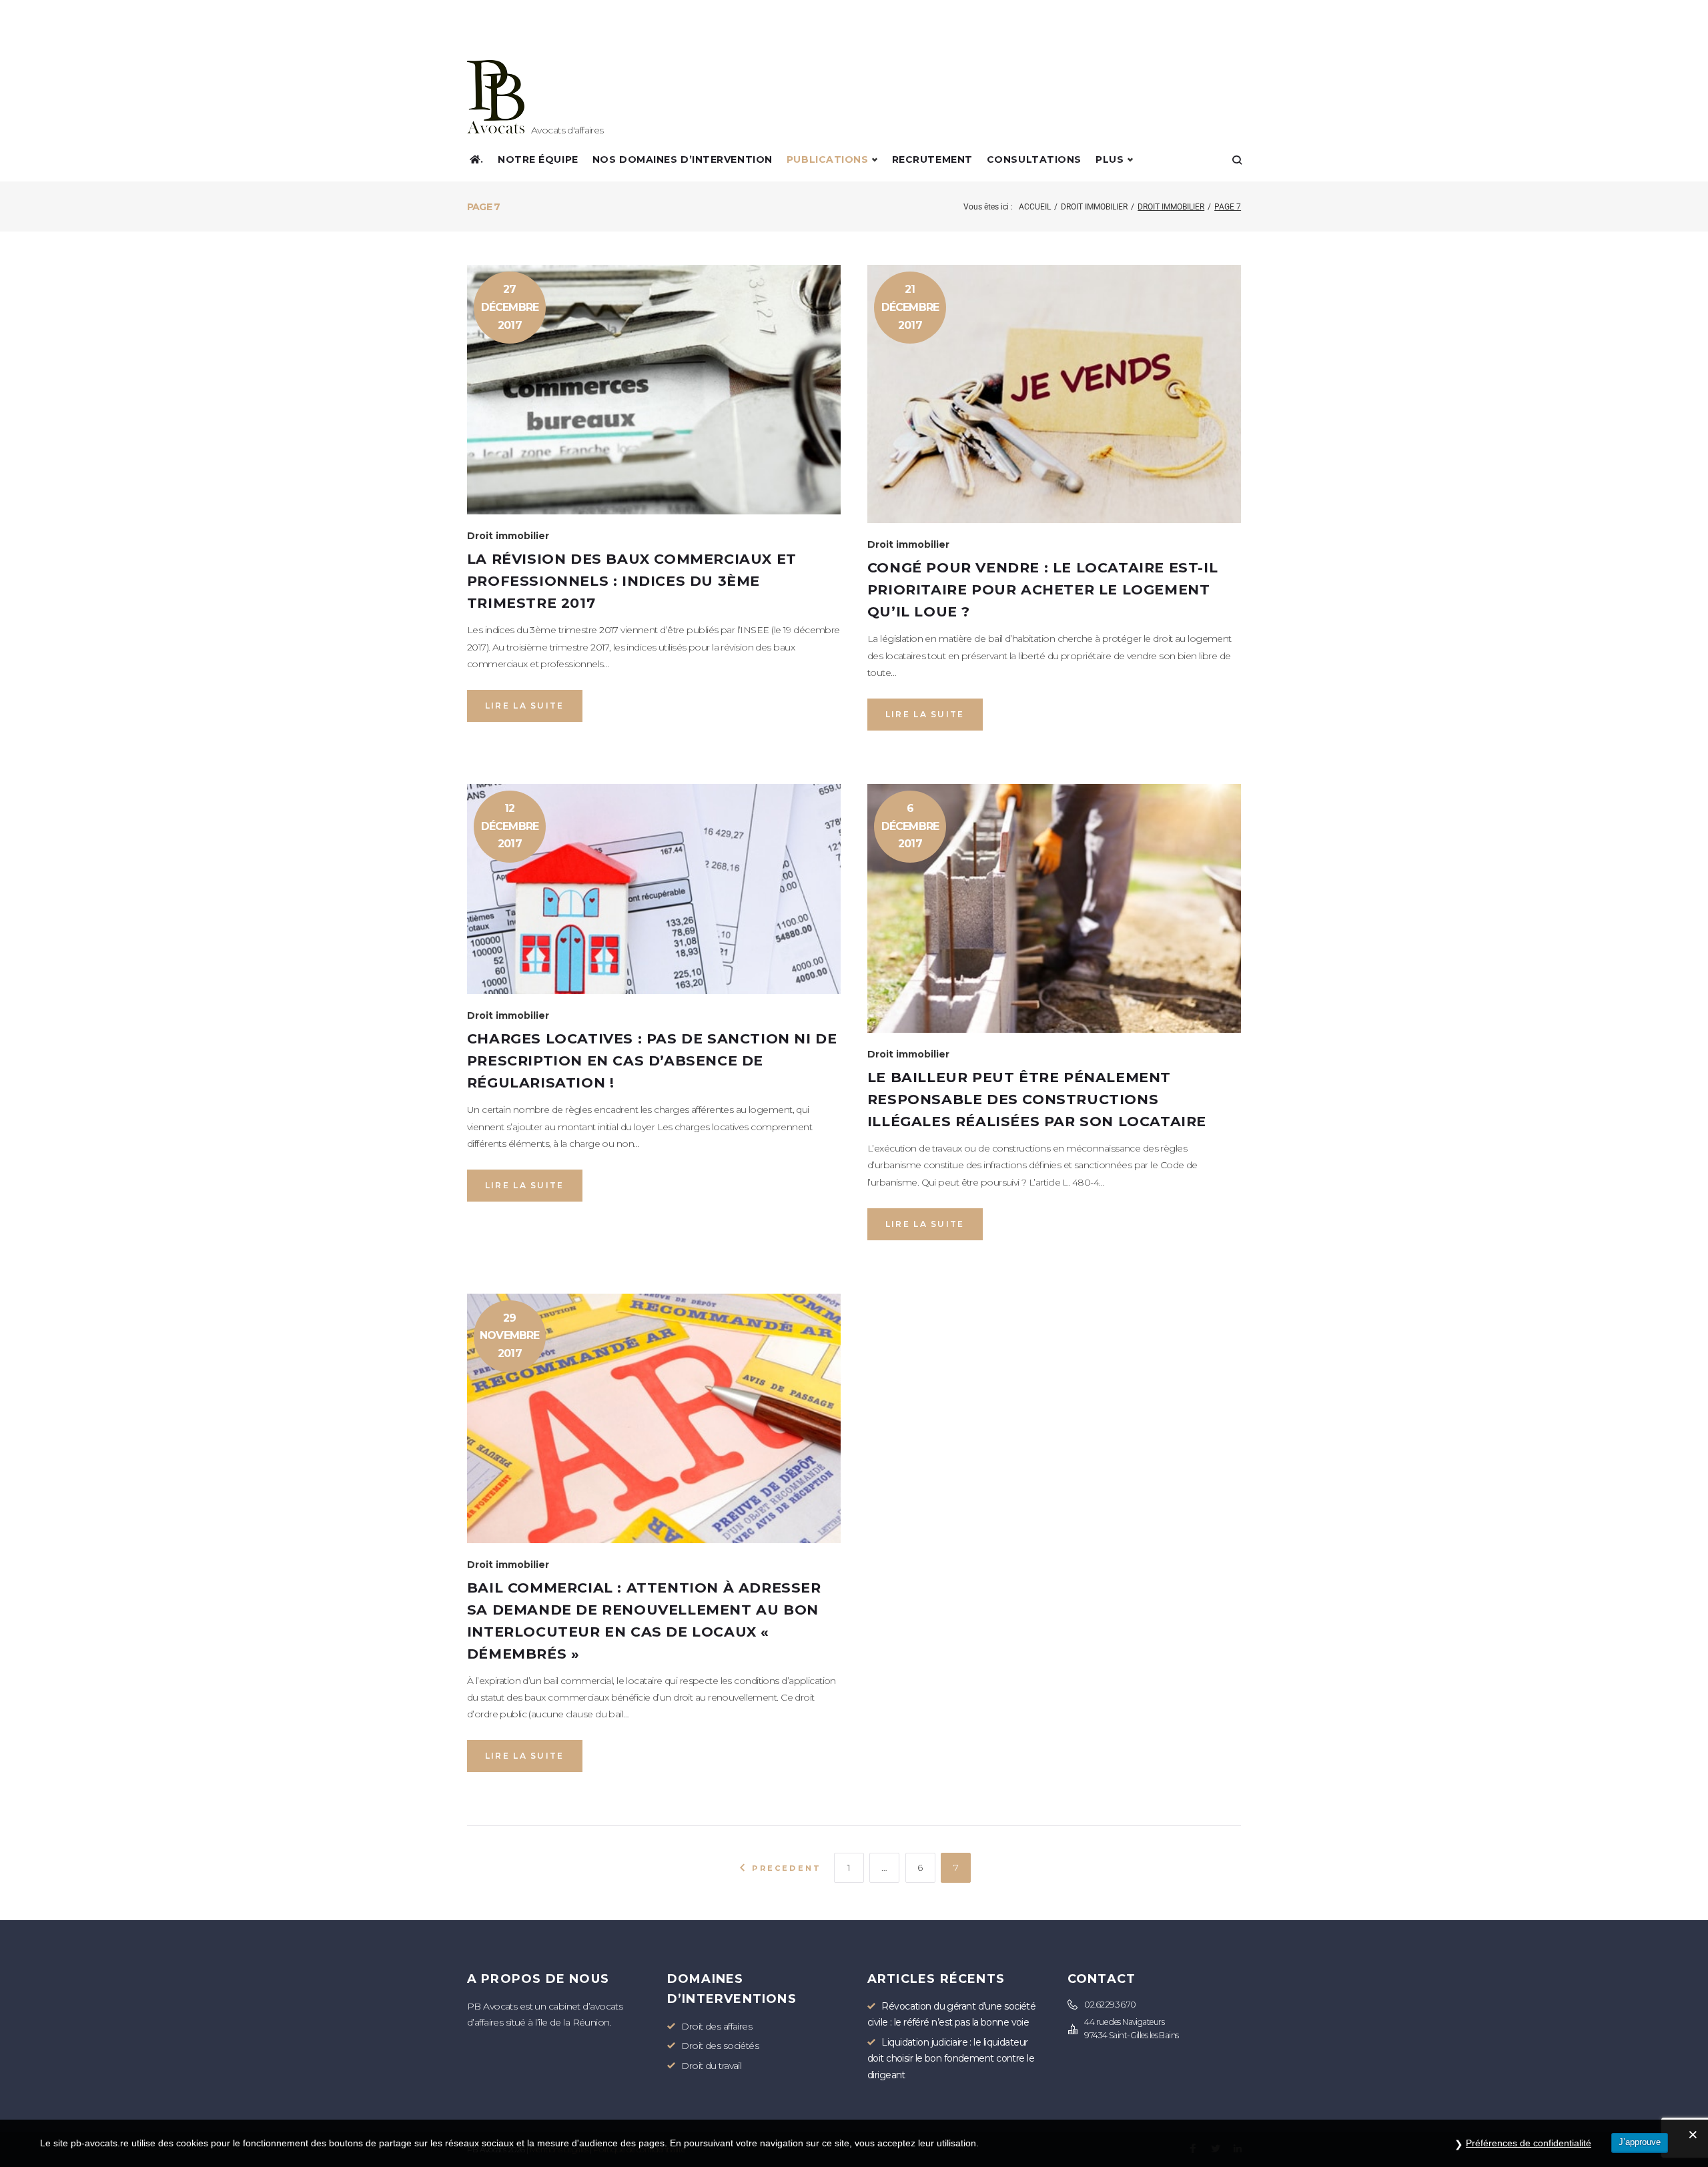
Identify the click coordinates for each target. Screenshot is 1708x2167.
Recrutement (932, 159)
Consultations (1034, 159)
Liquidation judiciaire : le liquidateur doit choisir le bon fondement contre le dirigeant (951, 2059)
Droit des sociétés (720, 2046)
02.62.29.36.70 (1110, 2005)
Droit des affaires (717, 2026)
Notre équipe (538, 159)
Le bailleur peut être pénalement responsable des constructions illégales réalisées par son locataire (1037, 1099)
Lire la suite (525, 706)
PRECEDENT (785, 1868)
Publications (828, 159)
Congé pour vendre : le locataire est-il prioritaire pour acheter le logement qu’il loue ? (1042, 589)
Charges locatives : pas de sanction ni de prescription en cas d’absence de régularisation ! (652, 1060)
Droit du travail (711, 2066)
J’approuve (1640, 2142)
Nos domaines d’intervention (683, 159)
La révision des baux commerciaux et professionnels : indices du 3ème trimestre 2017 (632, 581)
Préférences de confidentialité (1529, 2143)
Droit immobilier (1094, 207)
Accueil (1035, 207)
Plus (1110, 159)
